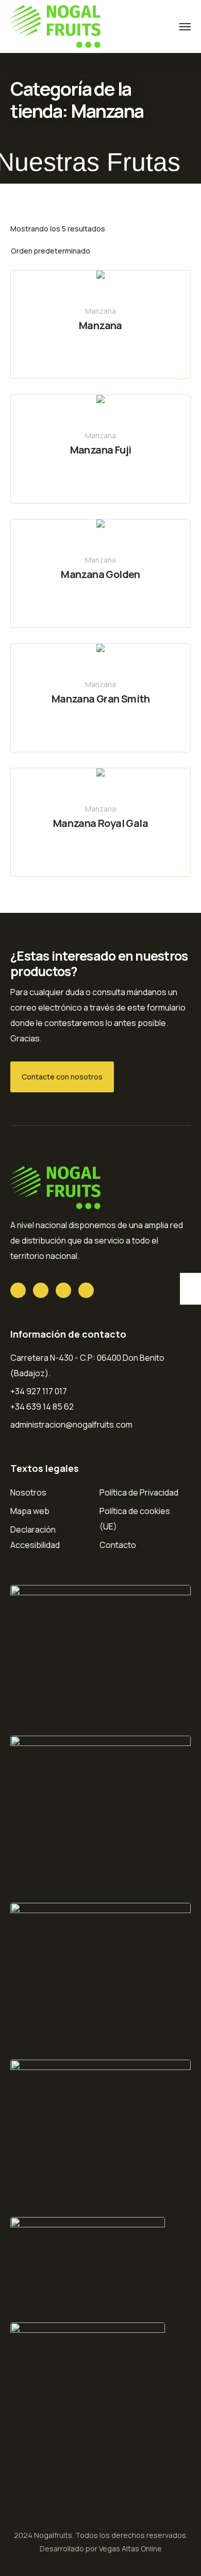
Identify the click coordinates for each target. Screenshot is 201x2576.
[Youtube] (63, 1290)
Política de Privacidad (139, 1492)
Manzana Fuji (101, 450)
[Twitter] (18, 1290)
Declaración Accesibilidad (35, 1537)
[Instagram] (86, 1290)
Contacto (118, 1545)
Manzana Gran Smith (100, 699)
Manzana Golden (100, 574)
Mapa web (30, 1511)
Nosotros (28, 1492)
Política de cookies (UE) (135, 1519)
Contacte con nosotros (62, 1077)
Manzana (100, 311)
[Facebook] (41, 1290)
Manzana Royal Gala (100, 823)
